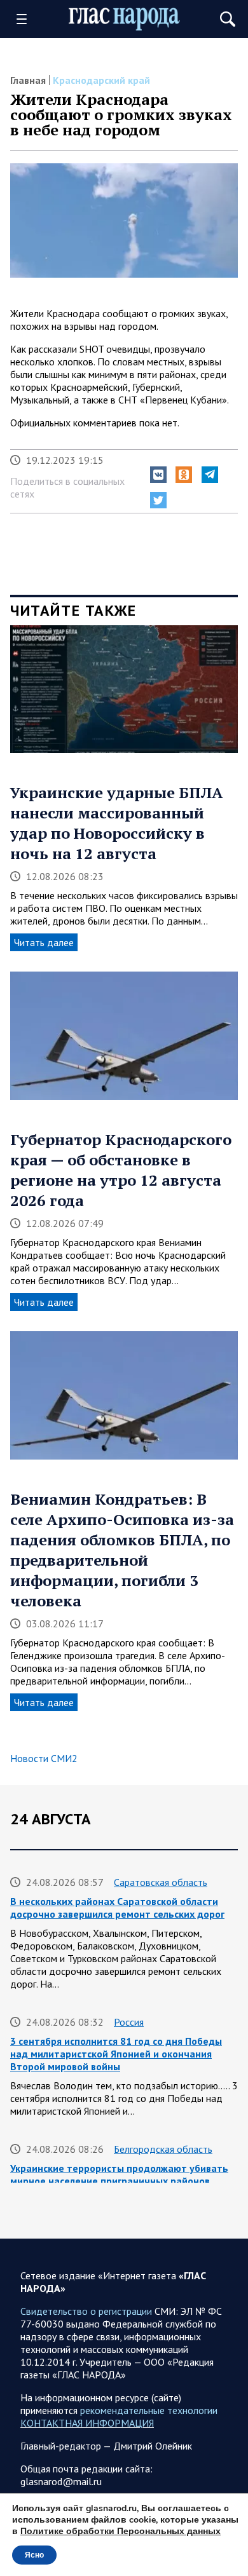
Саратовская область (161, 1882)
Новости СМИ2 (44, 1758)
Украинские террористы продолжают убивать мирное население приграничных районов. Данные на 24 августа (119, 2181)
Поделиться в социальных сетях (67, 487)
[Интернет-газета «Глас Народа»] (124, 19)
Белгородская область (163, 2149)
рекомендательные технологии (149, 2410)
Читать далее (44, 942)
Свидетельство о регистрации (86, 2311)
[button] (158, 475)
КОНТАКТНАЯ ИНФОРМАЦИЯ (87, 2423)
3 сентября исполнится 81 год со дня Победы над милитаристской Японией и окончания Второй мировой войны (116, 2054)
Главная (28, 80)
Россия (129, 2022)
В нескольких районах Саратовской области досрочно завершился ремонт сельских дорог (117, 1908)
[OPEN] (26, 19)
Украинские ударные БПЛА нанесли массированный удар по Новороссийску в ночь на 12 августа (117, 823)
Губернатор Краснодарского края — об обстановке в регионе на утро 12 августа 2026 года (121, 1170)
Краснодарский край (101, 80)
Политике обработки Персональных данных (121, 2531)
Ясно (34, 2555)
